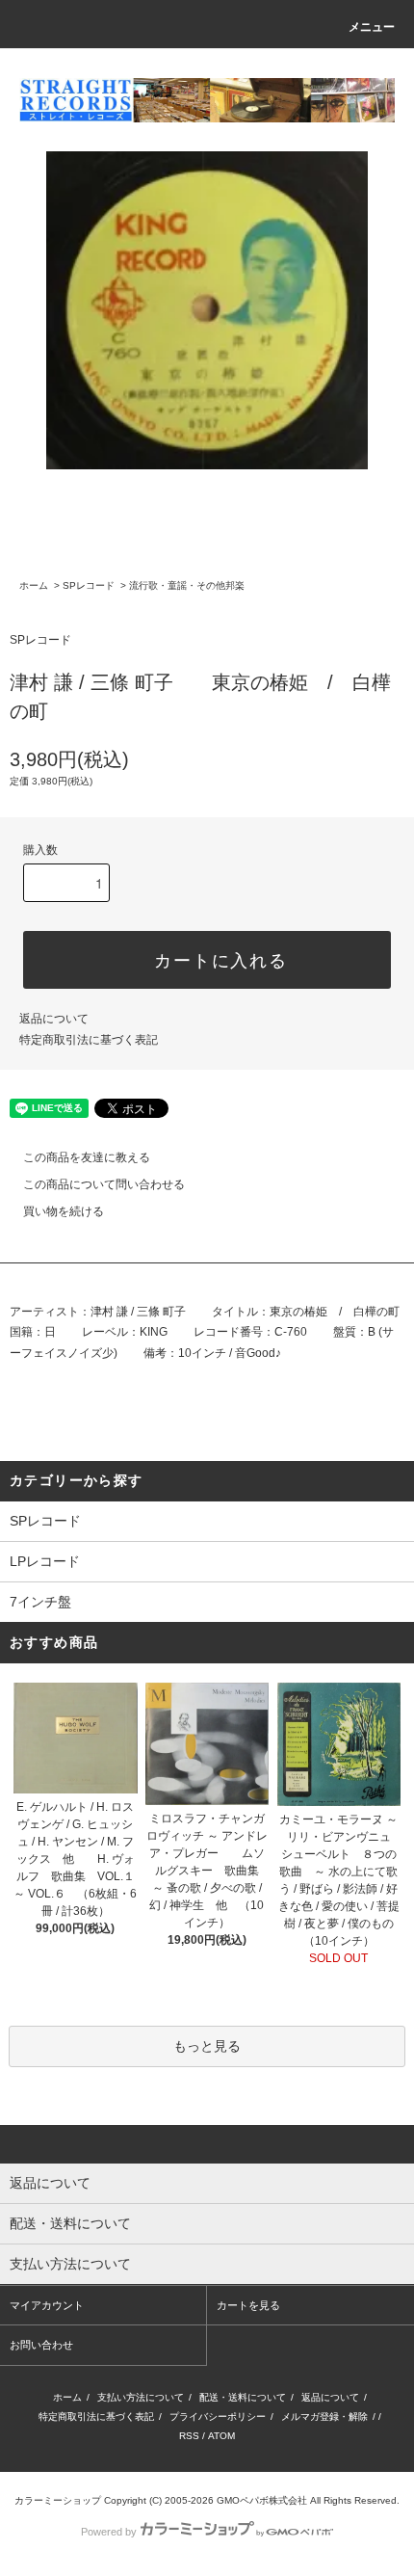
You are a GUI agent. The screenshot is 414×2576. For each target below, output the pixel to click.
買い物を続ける (64, 1211)
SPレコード (89, 585)
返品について (54, 1019)
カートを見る (248, 2305)
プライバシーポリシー (218, 2417)
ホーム (34, 585)
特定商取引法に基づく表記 (89, 1040)
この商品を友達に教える (87, 1157)
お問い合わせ (41, 2345)
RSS (189, 2436)
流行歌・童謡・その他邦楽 (187, 585)
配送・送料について (243, 2397)
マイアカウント (47, 2305)
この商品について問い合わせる (104, 1184)
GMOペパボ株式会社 (262, 2500)
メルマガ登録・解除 (324, 2417)
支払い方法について (141, 2397)
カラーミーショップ (58, 2500)
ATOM (221, 2436)
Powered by (109, 2532)
